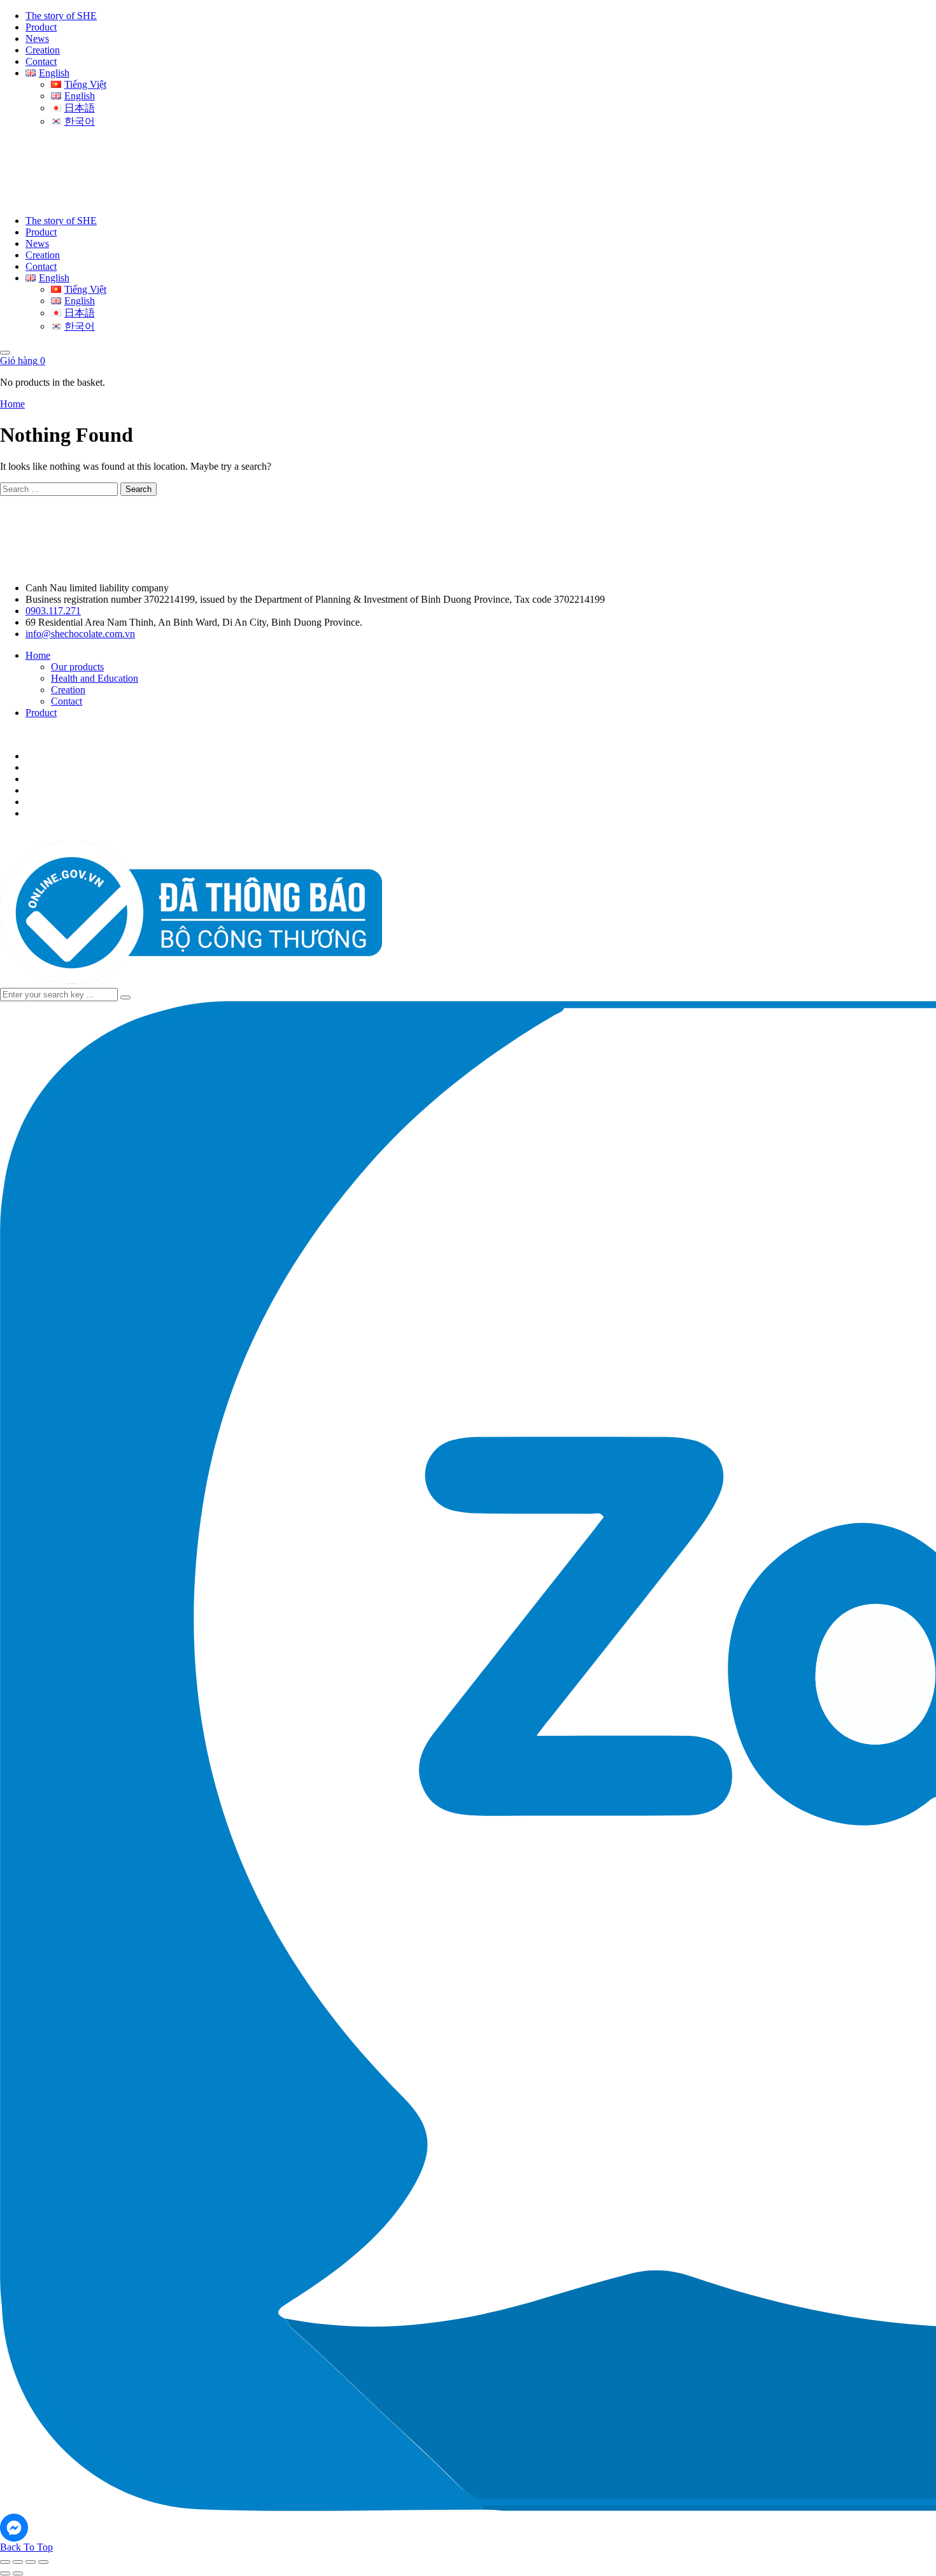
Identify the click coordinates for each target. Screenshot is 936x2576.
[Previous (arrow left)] (5, 2573)
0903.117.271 (53, 611)
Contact (41, 61)
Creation (43, 50)
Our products (77, 667)
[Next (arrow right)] (18, 2573)
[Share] (31, 2562)
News (37, 39)
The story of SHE (61, 16)
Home (12, 404)
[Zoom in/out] (5, 2562)
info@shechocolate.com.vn (80, 634)
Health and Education (95, 678)
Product (41, 27)
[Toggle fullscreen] (18, 2562)
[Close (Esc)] (43, 2562)
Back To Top (26, 2547)
